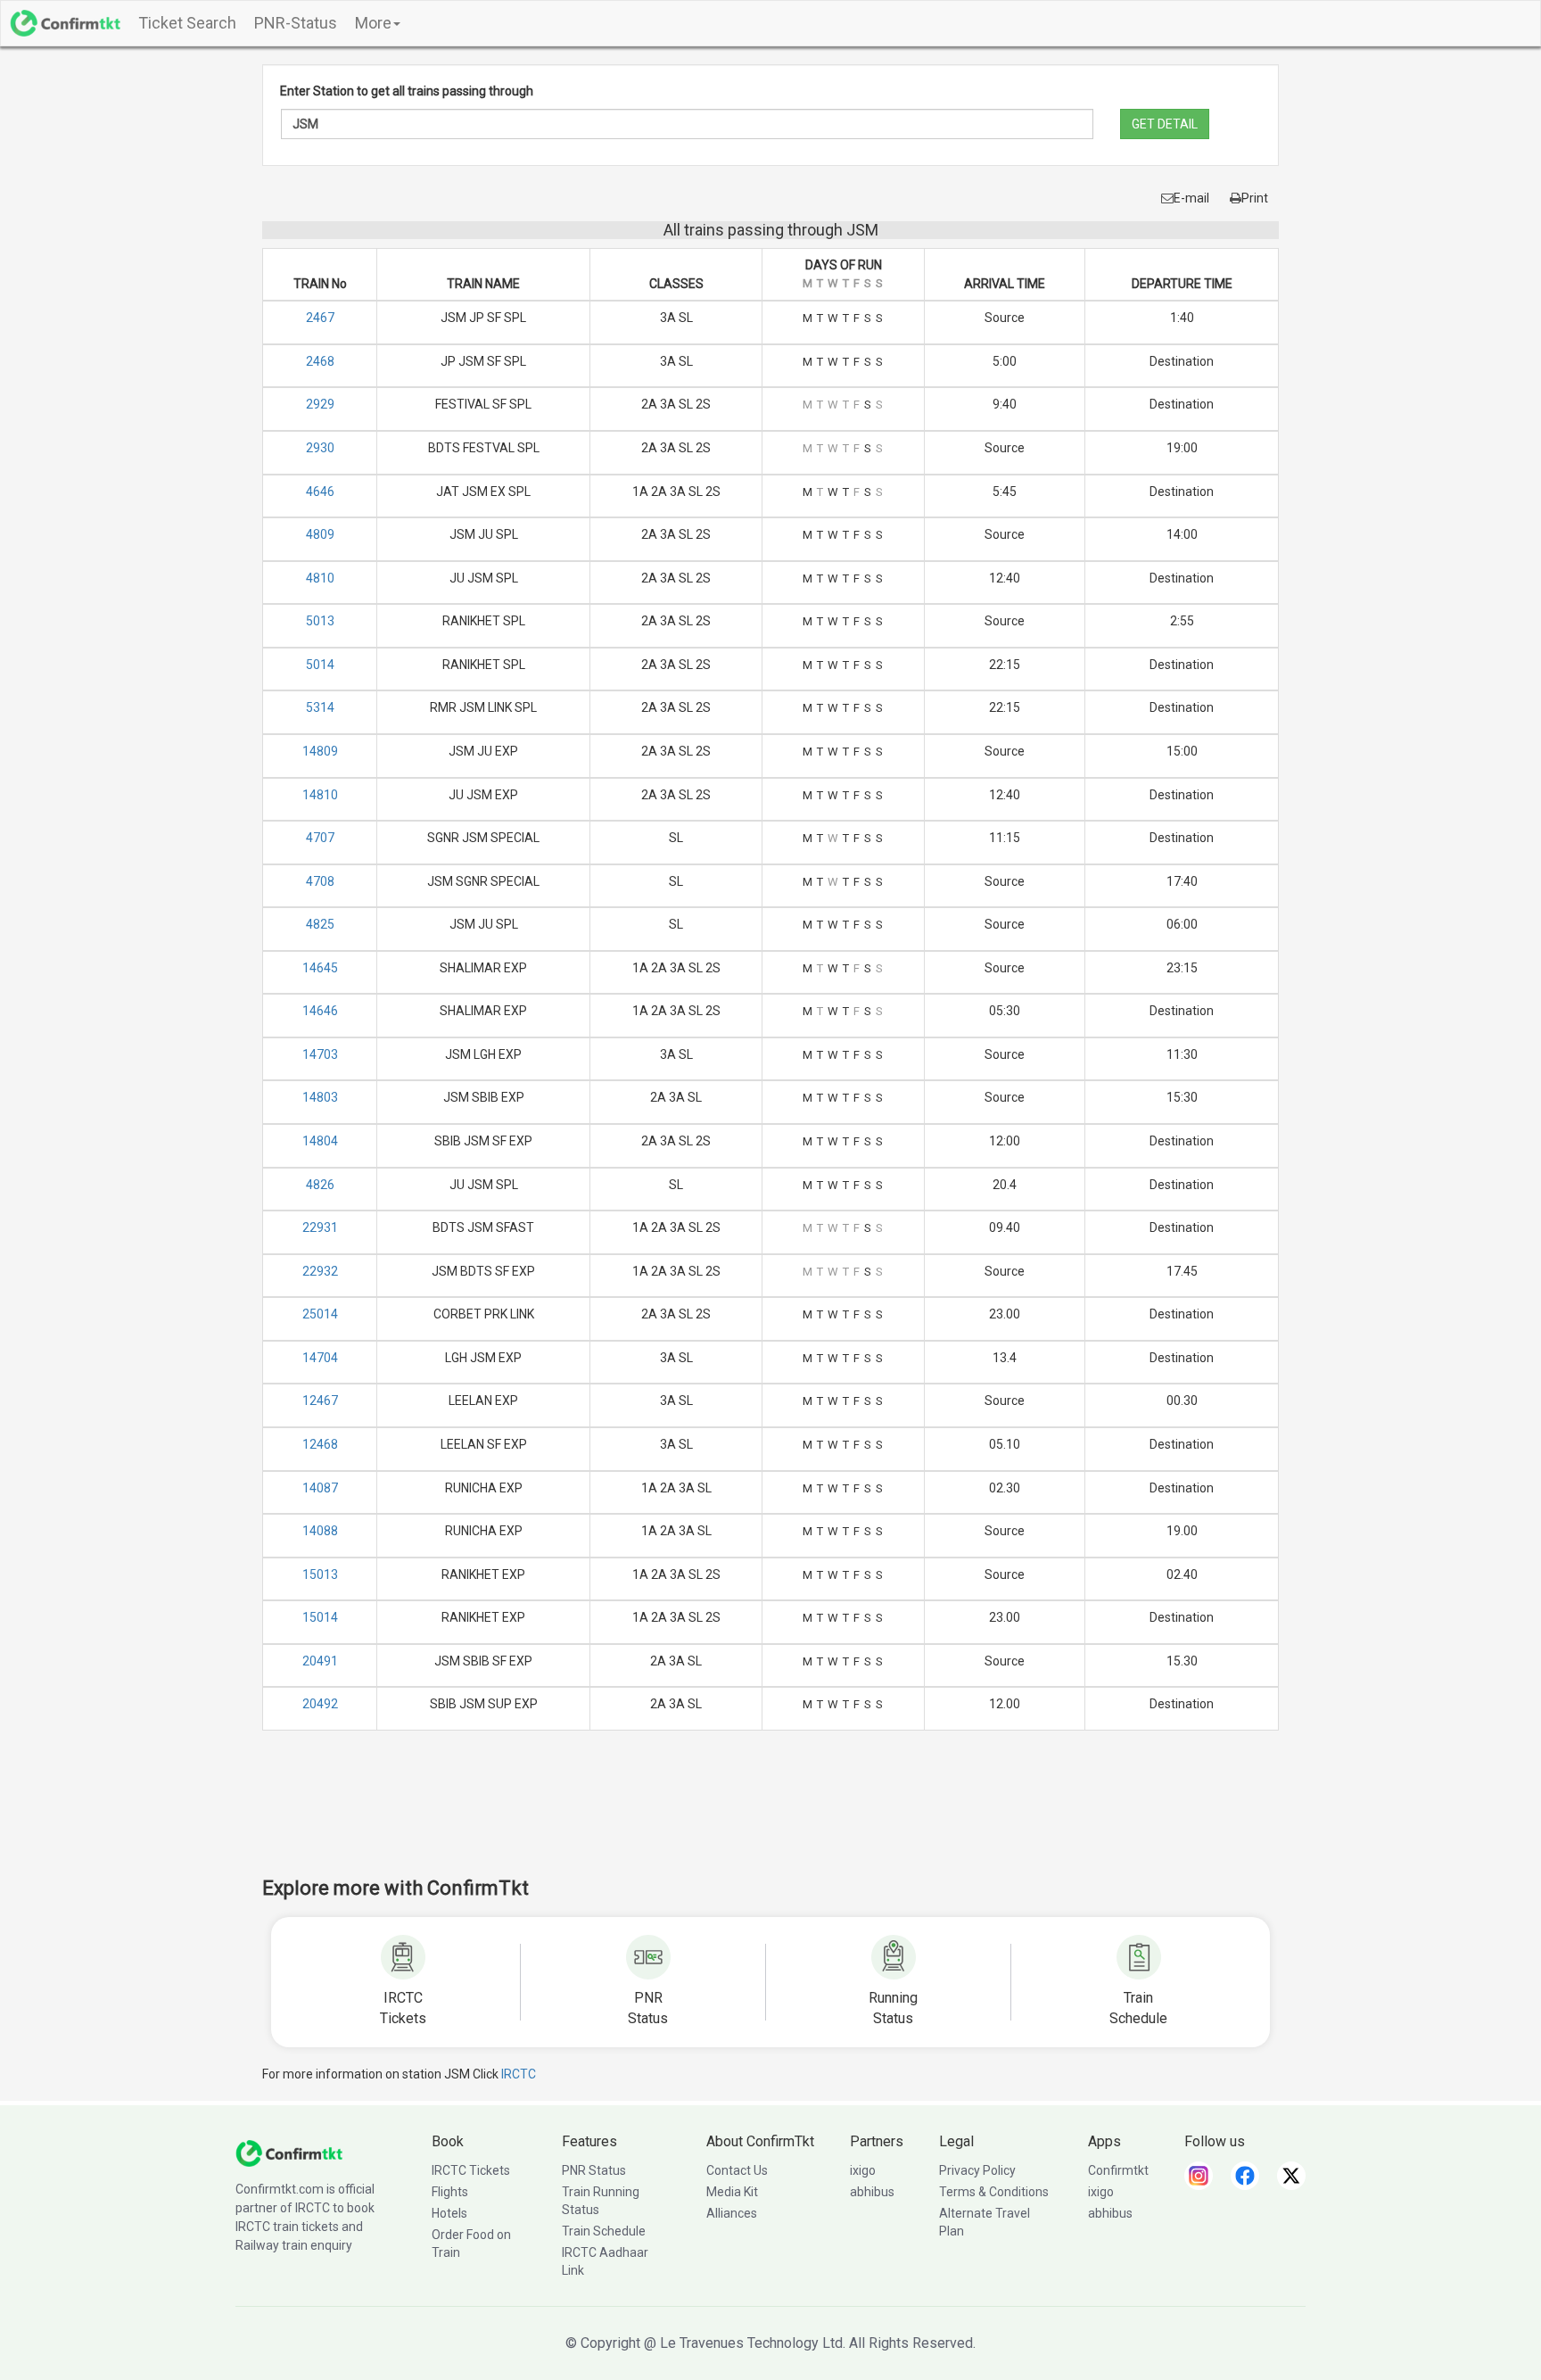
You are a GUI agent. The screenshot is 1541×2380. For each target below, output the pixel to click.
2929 (320, 404)
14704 (320, 1358)
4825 (320, 924)
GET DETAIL (1165, 124)
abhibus (872, 2192)
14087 (320, 1488)
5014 (320, 665)
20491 (320, 1661)
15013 (320, 1574)
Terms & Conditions (994, 2192)
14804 (320, 1141)
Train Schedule (604, 2231)
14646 (320, 1011)
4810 (320, 578)
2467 (320, 318)
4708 (320, 881)
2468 (320, 361)
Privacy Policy (977, 2170)
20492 (320, 1704)
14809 (320, 751)
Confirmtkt (1118, 2170)
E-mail (1191, 198)
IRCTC (519, 2074)
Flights (450, 2192)
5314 (320, 707)
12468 (320, 1444)
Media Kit (732, 2192)
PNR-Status (296, 23)
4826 (320, 1185)
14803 (320, 1097)
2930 (320, 448)
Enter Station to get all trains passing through (407, 91)
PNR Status (594, 2170)
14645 (320, 968)
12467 (320, 1401)
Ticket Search (187, 23)
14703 (320, 1054)
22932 (320, 1271)
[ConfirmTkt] (289, 2153)
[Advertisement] (770, 1815)
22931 (320, 1227)
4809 (320, 534)
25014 (320, 1314)
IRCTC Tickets (471, 2170)
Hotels (449, 2213)
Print (1255, 198)
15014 (320, 1617)
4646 (320, 492)
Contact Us (737, 2170)
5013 (320, 621)
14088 (320, 1531)
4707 (320, 838)
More (373, 23)
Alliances (732, 2213)
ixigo (863, 2170)
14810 (320, 795)
